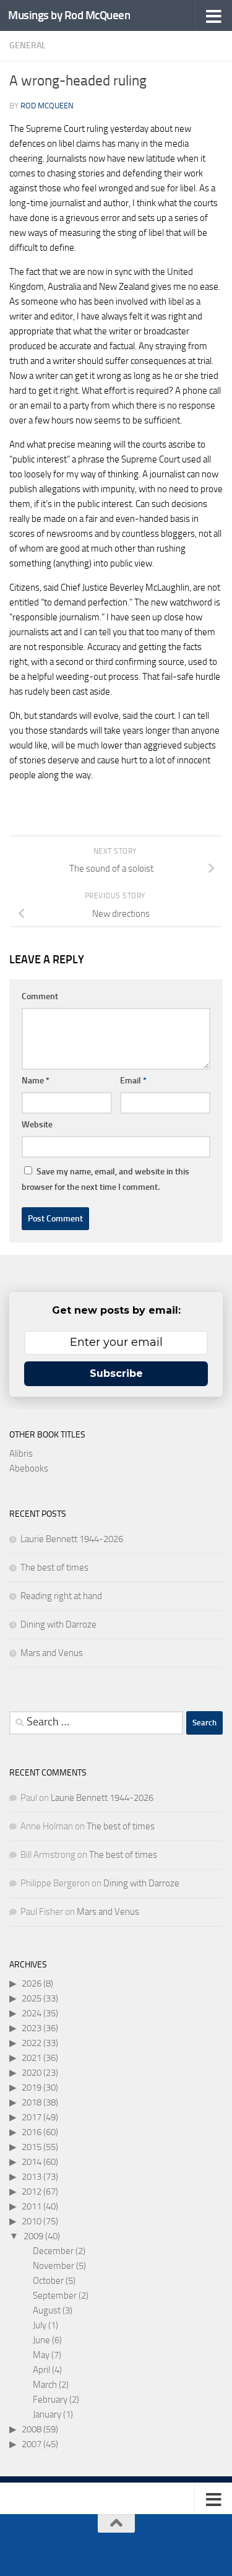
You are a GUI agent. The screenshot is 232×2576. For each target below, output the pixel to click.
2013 (32, 2177)
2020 (32, 2073)
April (41, 2370)
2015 (32, 2147)
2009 (33, 2236)
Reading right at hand (61, 1596)
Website (37, 1125)
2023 (32, 2028)
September (55, 2296)
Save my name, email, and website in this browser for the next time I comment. (105, 1179)
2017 (32, 2117)
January (47, 2414)
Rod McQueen (47, 106)
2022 (32, 2043)
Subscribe (116, 1373)
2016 (32, 2132)
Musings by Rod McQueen (69, 15)
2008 (32, 2429)
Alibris (21, 1454)
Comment (40, 996)
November (54, 2266)
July (40, 2325)
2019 (32, 2088)
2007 (32, 2444)
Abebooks (29, 1468)
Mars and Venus (52, 1653)
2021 (32, 2058)
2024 (32, 2013)
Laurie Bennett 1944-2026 (72, 1539)
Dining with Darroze (58, 1624)
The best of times (54, 1568)
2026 (32, 1984)
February (50, 2400)
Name (36, 1081)
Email (133, 1081)
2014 (32, 2162)
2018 (32, 2102)
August (47, 2310)
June (41, 2340)
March (45, 2385)
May (41, 2355)
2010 (32, 2221)
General (28, 46)
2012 (32, 2192)
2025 (32, 1998)
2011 (32, 2206)
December (53, 2251)
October (48, 2281)
